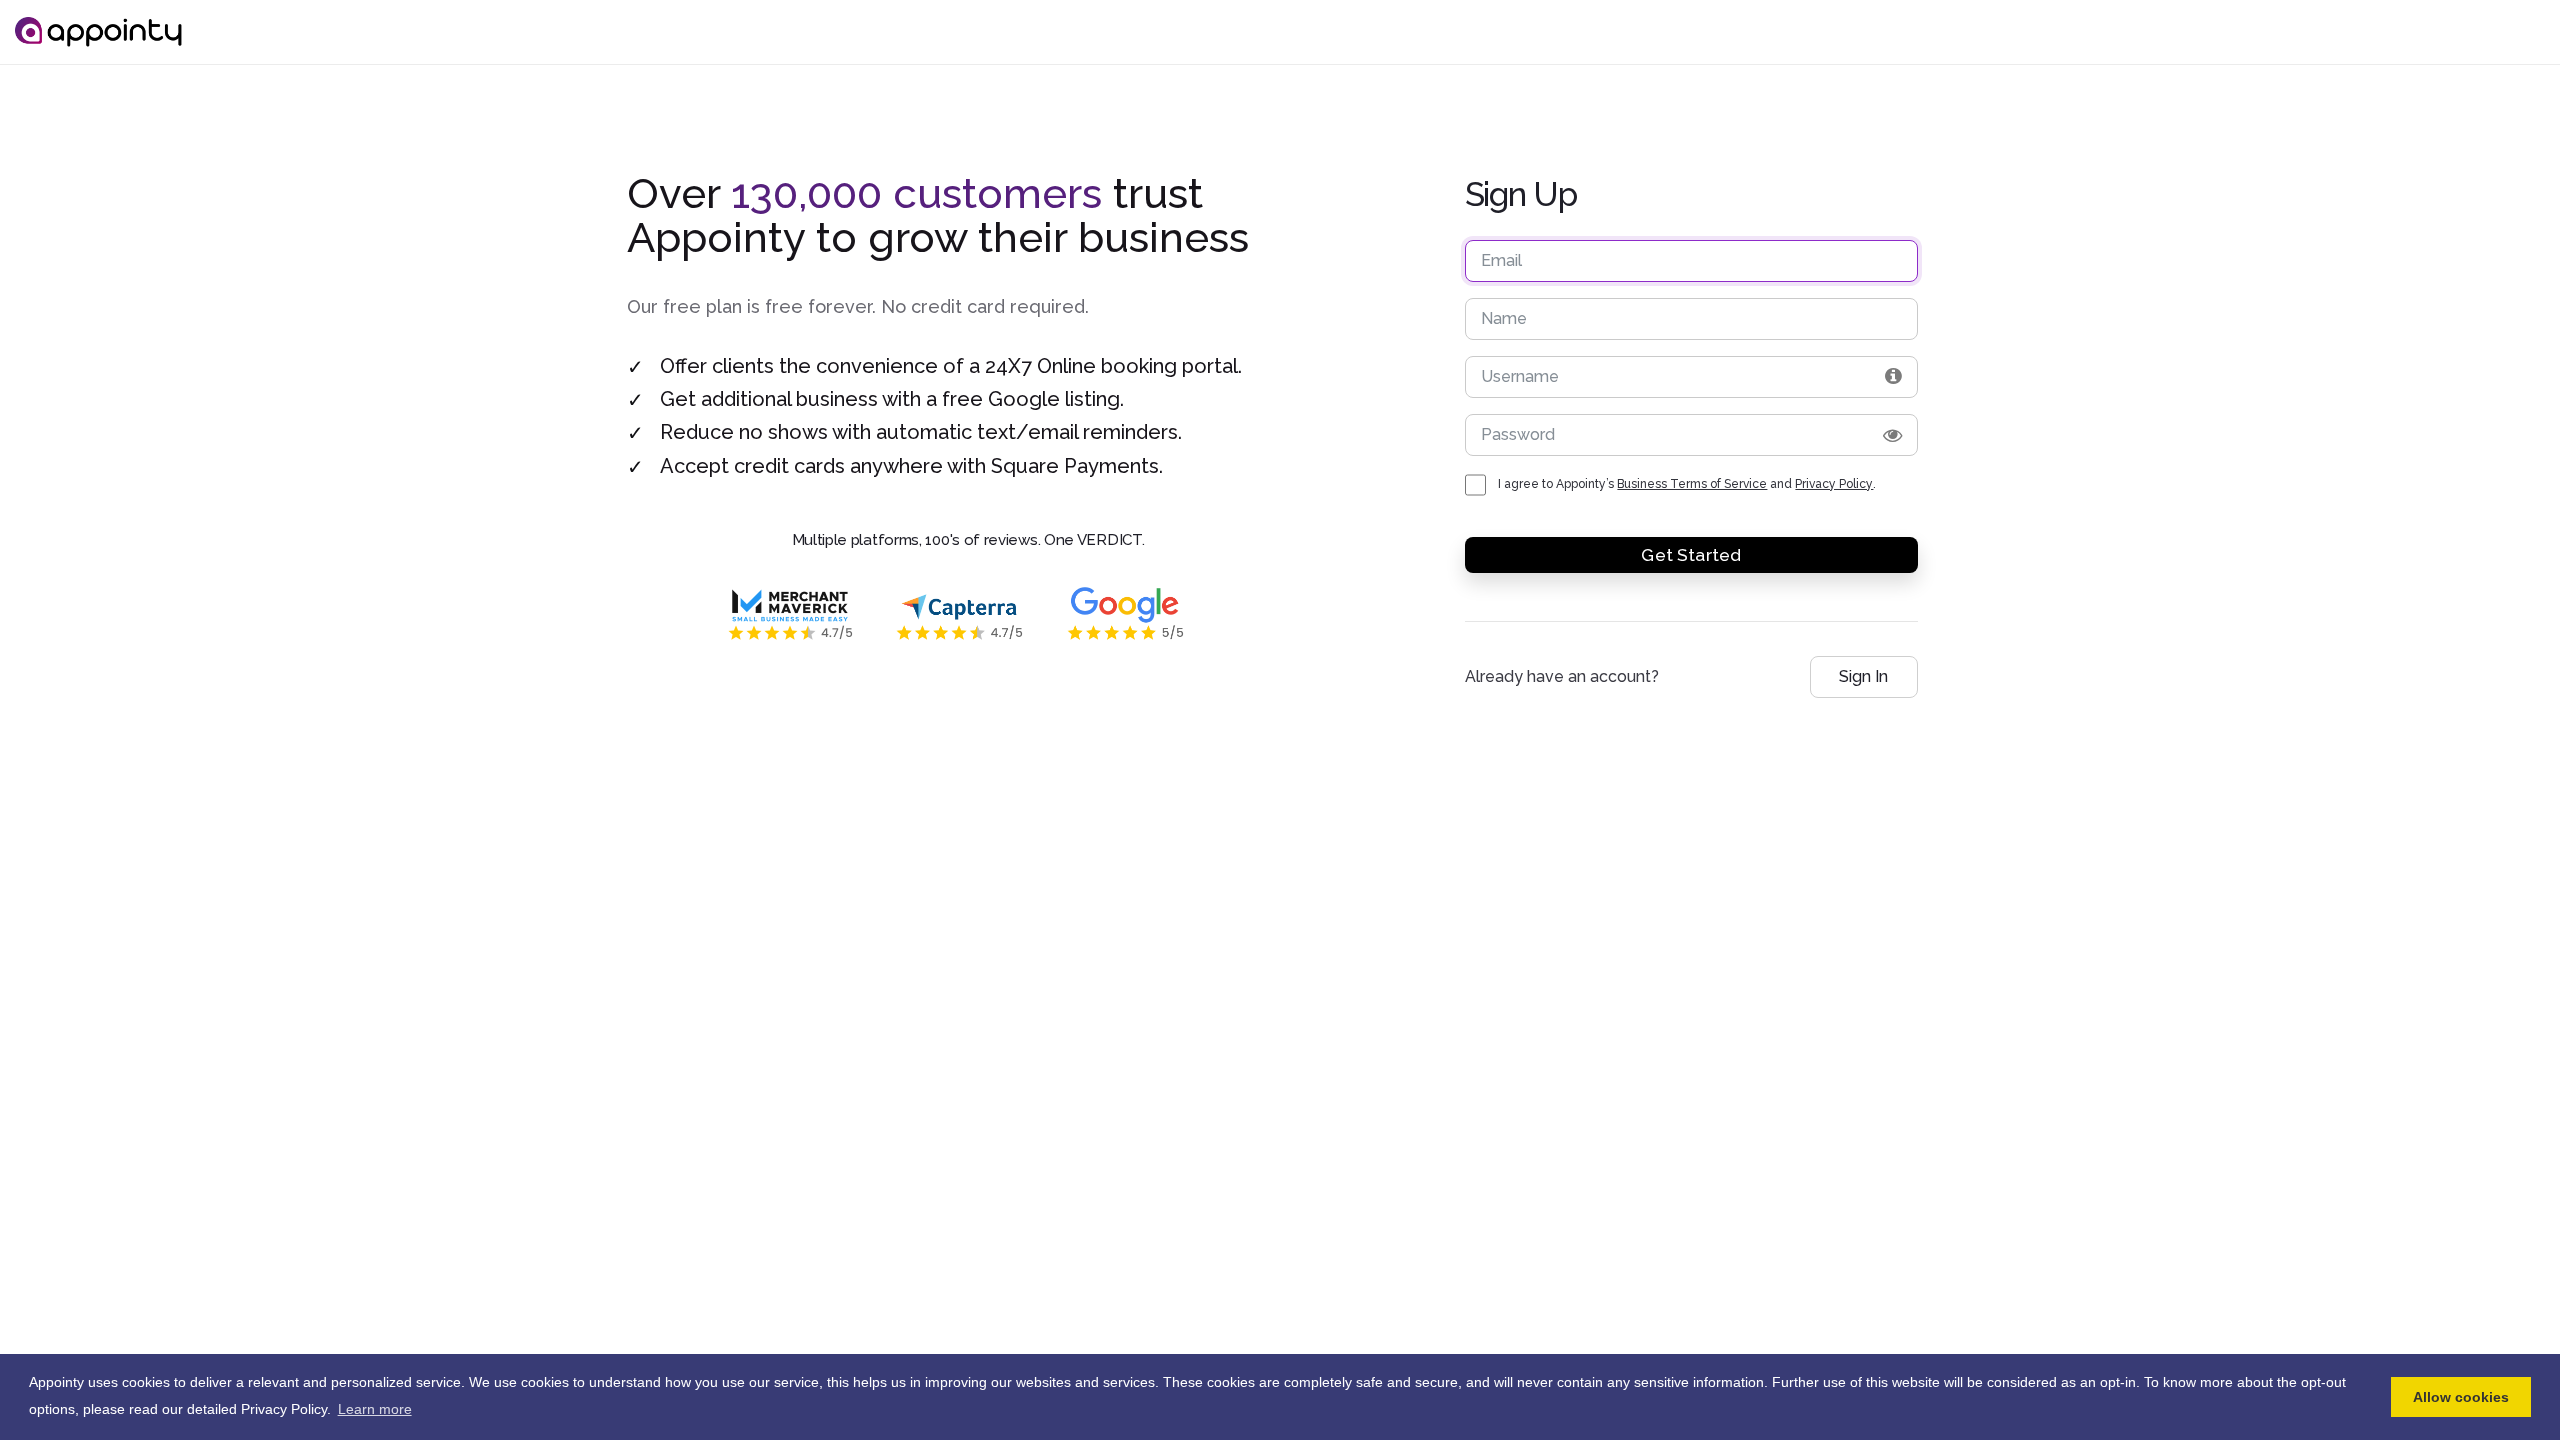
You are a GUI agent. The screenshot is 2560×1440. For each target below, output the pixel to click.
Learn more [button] (375, 1409)
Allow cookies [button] (2461, 1397)
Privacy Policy (1834, 484)
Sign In (1863, 676)
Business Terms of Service (1692, 484)
